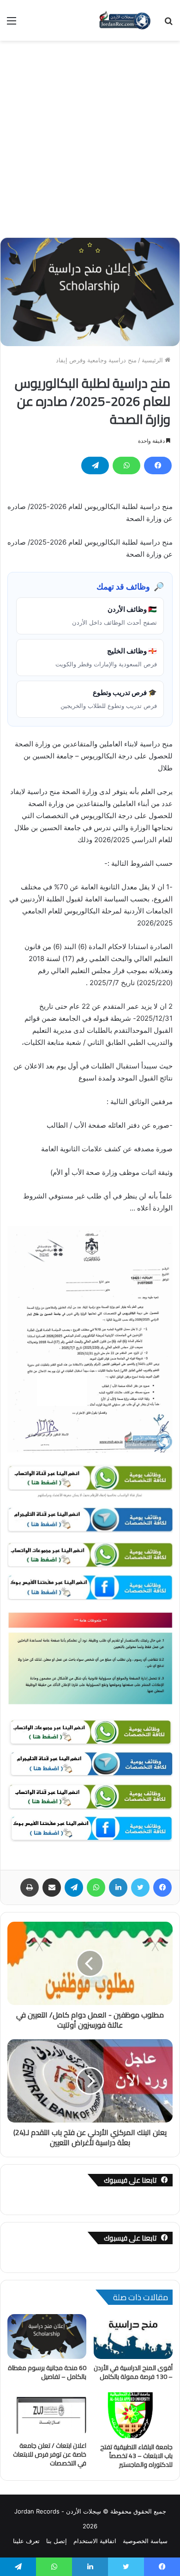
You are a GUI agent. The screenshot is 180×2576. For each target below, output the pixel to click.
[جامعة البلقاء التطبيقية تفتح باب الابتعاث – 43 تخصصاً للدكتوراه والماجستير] (133, 2415)
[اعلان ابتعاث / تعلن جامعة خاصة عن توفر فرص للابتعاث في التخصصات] (47, 2415)
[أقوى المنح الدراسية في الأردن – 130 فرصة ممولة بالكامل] (133, 2336)
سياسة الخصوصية (145, 2541)
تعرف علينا (26, 2541)
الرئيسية (153, 360)
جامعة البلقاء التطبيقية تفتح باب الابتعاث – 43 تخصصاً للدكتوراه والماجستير (136, 2456)
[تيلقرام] (95, 466)
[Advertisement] (90, 136)
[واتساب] (126, 466)
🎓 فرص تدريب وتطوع (109, 699)
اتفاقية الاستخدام (95, 2541)
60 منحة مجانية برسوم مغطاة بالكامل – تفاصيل (47, 2372)
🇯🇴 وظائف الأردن (114, 615)
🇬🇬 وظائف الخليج (106, 657)
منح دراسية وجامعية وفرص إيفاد (96, 360)
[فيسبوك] (158, 466)
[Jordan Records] (125, 20)
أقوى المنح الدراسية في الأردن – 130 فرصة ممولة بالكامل (133, 2372)
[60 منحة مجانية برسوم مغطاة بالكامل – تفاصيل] (47, 2336)
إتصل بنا (57, 2541)
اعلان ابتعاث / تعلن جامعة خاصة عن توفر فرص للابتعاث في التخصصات (50, 2454)
